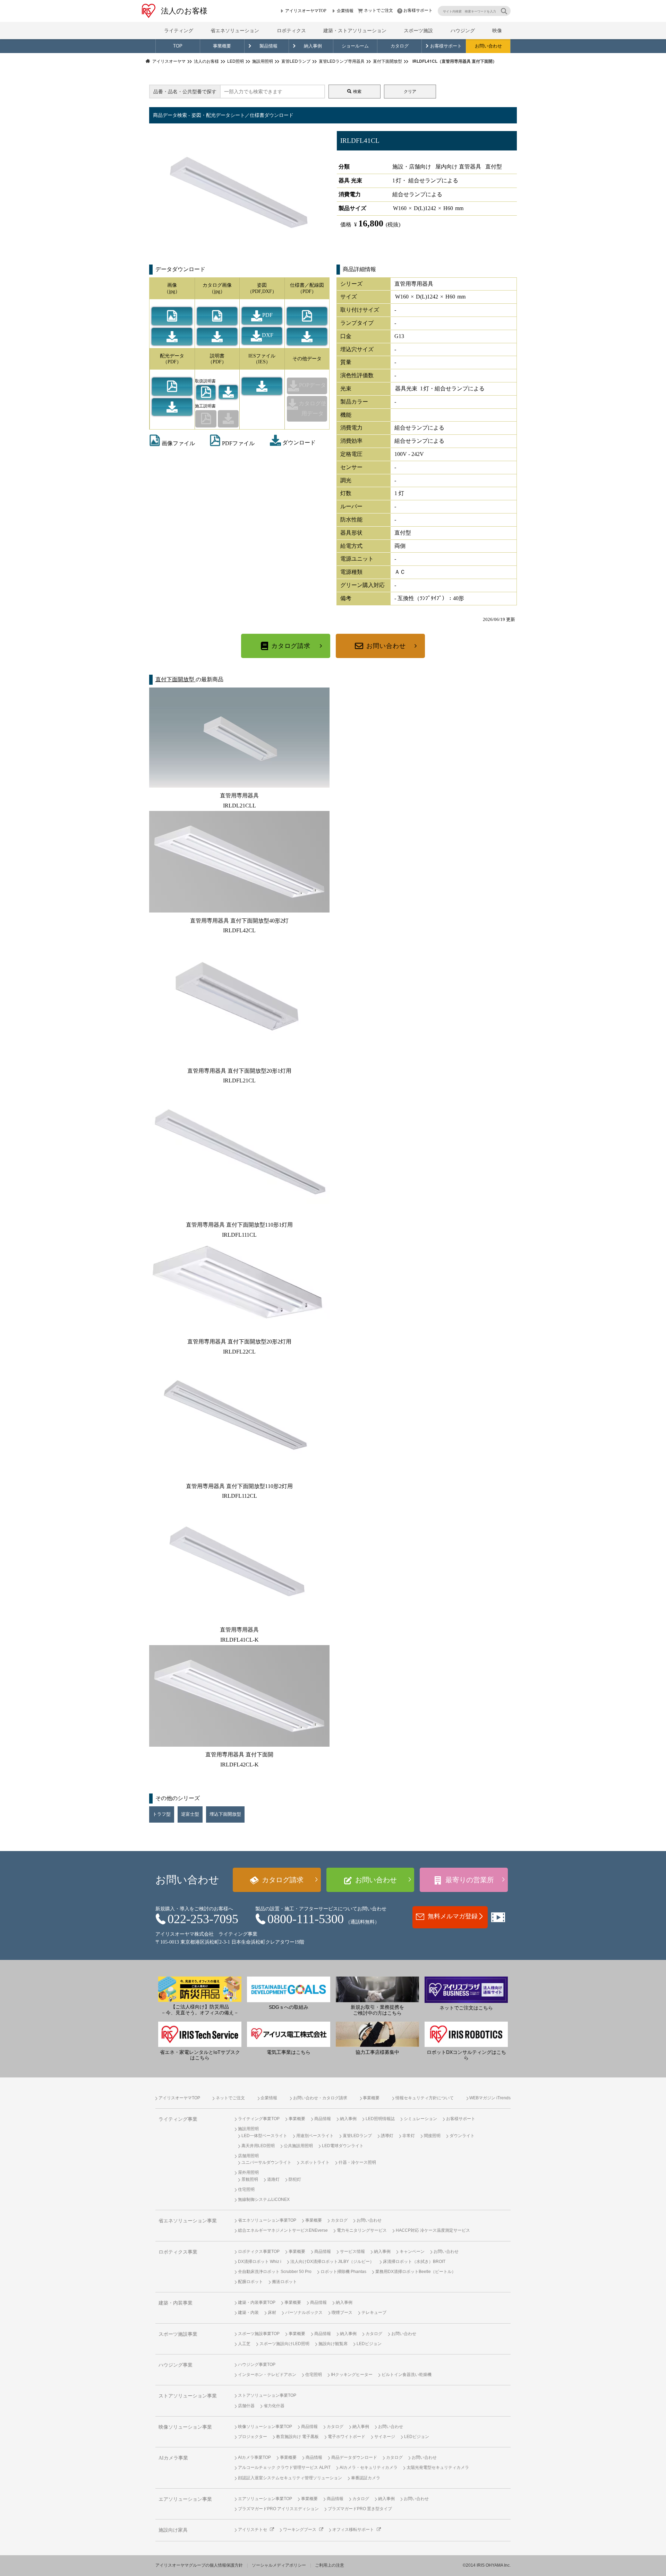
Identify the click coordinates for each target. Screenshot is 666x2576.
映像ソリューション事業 (185, 2427)
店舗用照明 (248, 2156)
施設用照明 (248, 2129)
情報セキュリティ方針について (425, 2098)
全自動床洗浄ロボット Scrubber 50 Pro (275, 2272)
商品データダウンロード (354, 2457)
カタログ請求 (291, 646)
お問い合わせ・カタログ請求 (320, 2098)
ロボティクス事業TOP (259, 2251)
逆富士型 (190, 1814)
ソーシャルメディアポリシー (279, 2565)
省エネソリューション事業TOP (267, 2220)
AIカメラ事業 (173, 2458)
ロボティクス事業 (178, 2252)
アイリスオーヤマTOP (306, 11)
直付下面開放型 (176, 679)
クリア (410, 92)
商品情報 (323, 2119)
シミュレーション (420, 2119)
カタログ (400, 46)
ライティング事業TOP (259, 2119)
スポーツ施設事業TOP (259, 2334)
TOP (178, 46)
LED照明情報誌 (380, 2119)
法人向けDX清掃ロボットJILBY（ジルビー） (332, 2262)
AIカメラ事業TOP (254, 2457)
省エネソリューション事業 (188, 2221)
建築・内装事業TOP (257, 2302)
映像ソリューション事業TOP (265, 2427)
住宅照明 (246, 2189)
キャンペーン (412, 2251)
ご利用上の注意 (330, 2565)
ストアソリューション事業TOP (267, 2395)
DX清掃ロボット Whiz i (260, 2262)
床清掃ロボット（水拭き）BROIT (414, 2262)
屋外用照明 (248, 2172)
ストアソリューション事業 (188, 2396)
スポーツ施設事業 (178, 2334)
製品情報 (268, 46)
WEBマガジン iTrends (490, 2098)
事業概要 (222, 46)
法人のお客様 (184, 11)
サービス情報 (352, 2251)
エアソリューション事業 (185, 2499)
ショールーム (355, 46)
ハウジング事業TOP (257, 2365)
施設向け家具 (173, 2530)
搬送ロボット (284, 2282)
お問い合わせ (488, 46)
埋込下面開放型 (225, 1814)
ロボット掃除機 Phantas (343, 2272)
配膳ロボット (250, 2282)
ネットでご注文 (378, 10)
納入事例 (313, 46)
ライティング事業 (178, 2119)
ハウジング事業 (176, 2365)
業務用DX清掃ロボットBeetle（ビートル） (416, 2272)
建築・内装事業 (176, 2303)
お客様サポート (418, 10)
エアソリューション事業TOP (265, 2499)
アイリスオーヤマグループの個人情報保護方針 (199, 2565)
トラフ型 (162, 1814)
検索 (357, 92)
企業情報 (345, 11)
